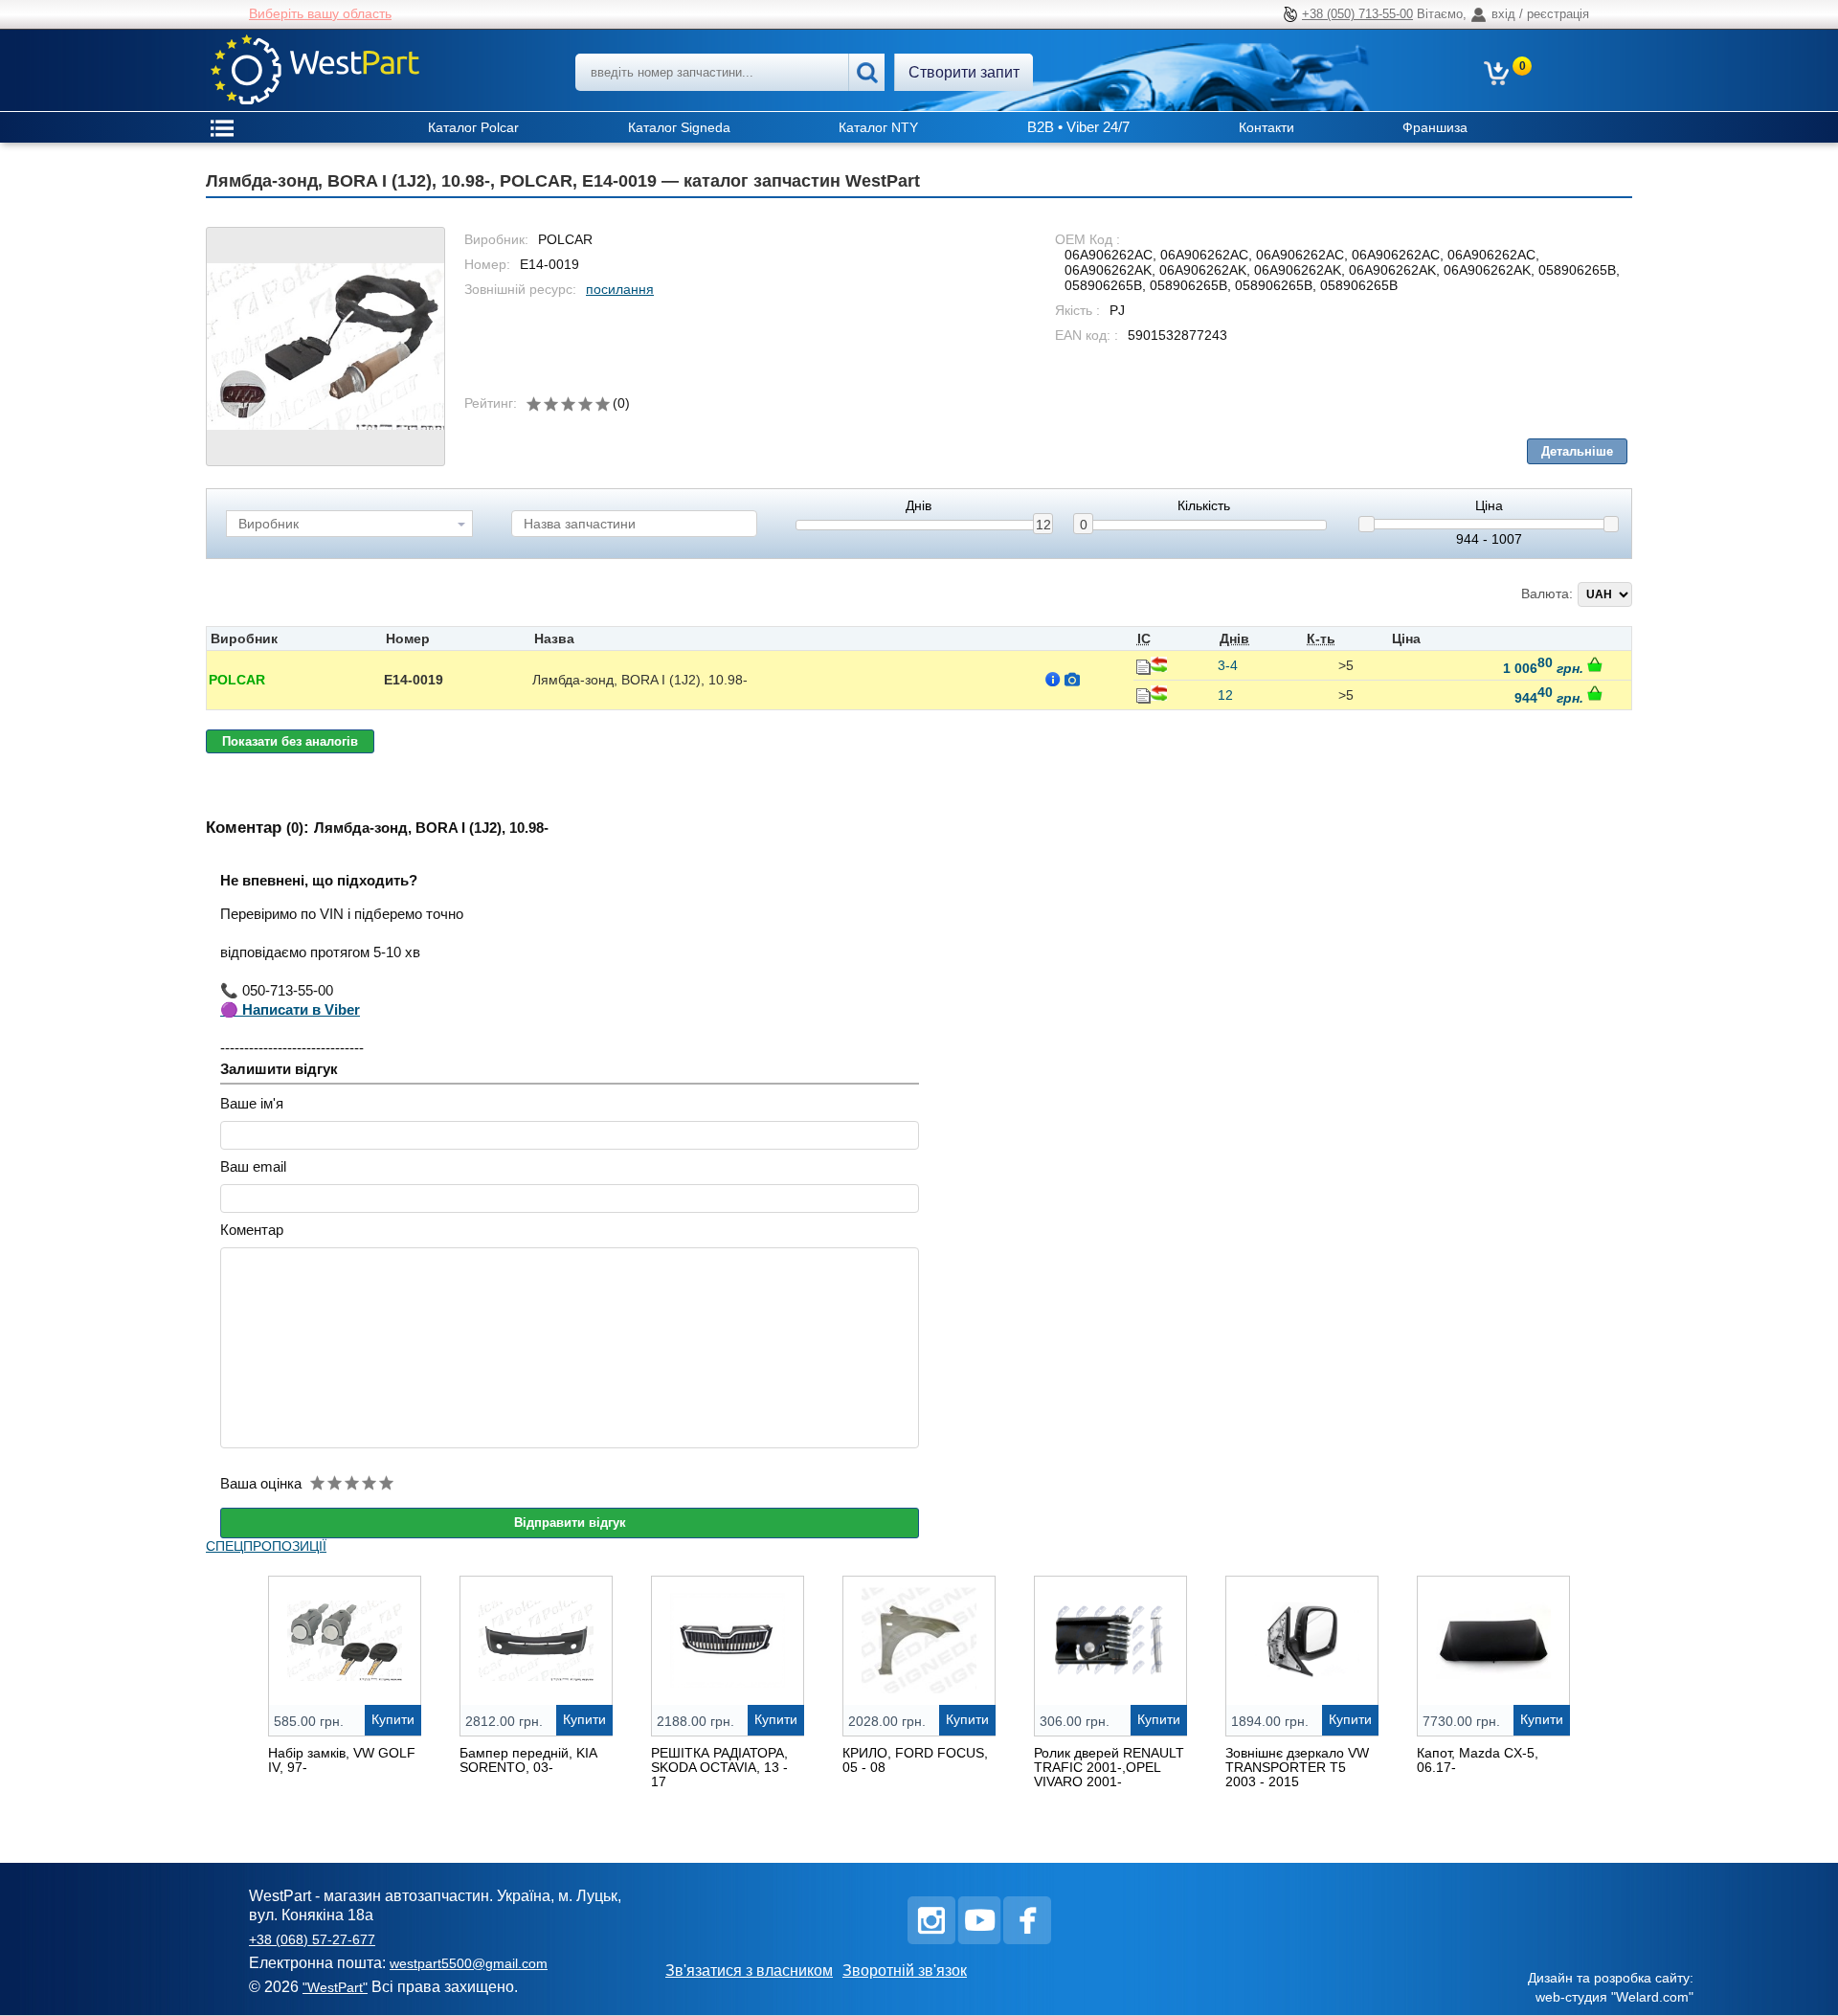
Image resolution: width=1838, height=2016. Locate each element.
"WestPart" (335, 1987)
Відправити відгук (570, 1523)
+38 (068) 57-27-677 (312, 1939)
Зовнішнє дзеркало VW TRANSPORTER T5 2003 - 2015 (1297, 1767)
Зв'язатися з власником (749, 1971)
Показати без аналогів (290, 741)
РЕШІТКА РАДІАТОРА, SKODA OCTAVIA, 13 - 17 (719, 1767)
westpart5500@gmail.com (469, 1963)
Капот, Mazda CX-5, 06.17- (1478, 1760)
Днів (919, 506)
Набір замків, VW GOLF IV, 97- (342, 1760)
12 (1043, 525)
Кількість (1204, 506)
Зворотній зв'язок (905, 1971)
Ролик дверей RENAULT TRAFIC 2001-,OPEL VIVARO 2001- (1109, 1767)
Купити (393, 1719)
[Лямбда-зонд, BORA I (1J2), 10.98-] (325, 347)
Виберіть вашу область (320, 13)
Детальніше (1577, 451)
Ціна (1489, 506)
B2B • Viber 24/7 (1078, 127)
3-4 (1228, 665)
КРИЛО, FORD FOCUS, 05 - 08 (915, 1760)
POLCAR (237, 680)
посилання (620, 289)
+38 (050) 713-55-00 (1357, 14)
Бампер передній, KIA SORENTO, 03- (528, 1760)
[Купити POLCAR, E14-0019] (1595, 664)
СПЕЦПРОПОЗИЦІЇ (266, 1546)
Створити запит (964, 72)
